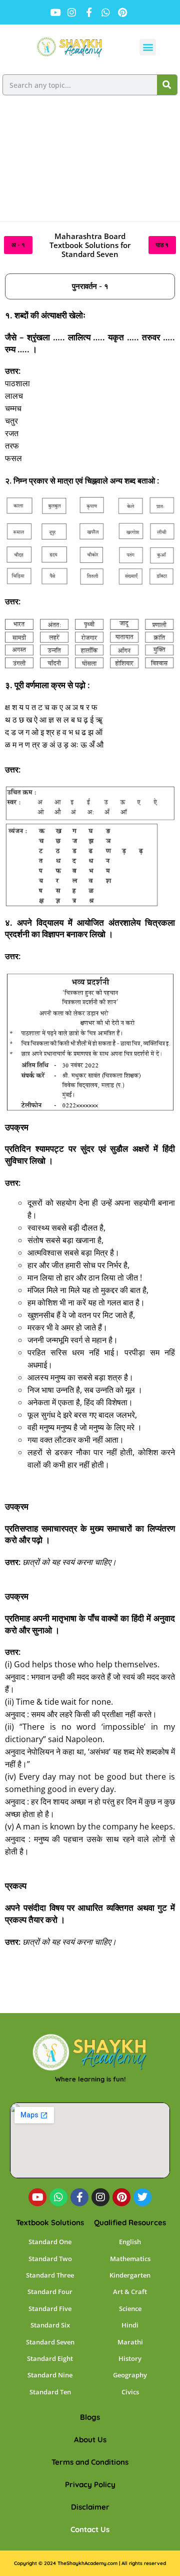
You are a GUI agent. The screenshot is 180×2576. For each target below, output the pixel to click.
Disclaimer (90, 2507)
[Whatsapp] (58, 2197)
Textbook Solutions (50, 2222)
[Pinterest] (121, 2197)
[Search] (167, 85)
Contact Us (90, 2529)
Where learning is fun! (90, 2079)
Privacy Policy (90, 2484)
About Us (90, 2440)
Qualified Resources (130, 2222)
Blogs (90, 2417)
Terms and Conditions (90, 2462)
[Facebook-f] (79, 2197)
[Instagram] (100, 2197)
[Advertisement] (90, 162)
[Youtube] (37, 2197)
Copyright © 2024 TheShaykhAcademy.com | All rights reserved (90, 2563)
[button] (148, 47)
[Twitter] (142, 2197)
